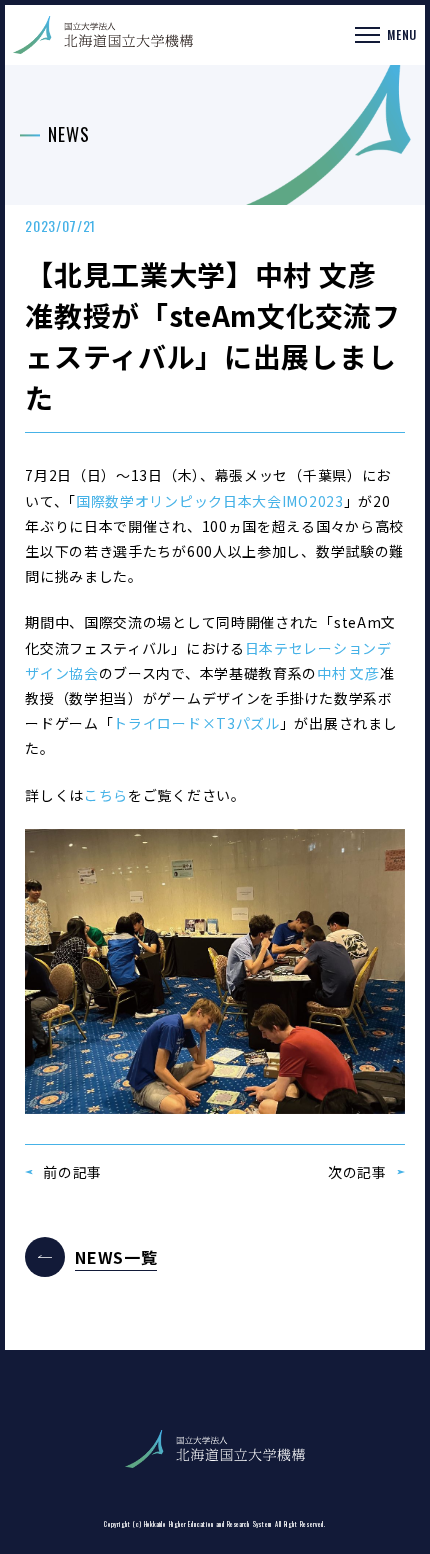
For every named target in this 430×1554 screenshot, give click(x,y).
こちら (106, 795)
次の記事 (357, 1172)
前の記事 (72, 1172)
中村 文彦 (348, 673)
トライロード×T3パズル (196, 723)
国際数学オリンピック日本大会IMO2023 (210, 501)
